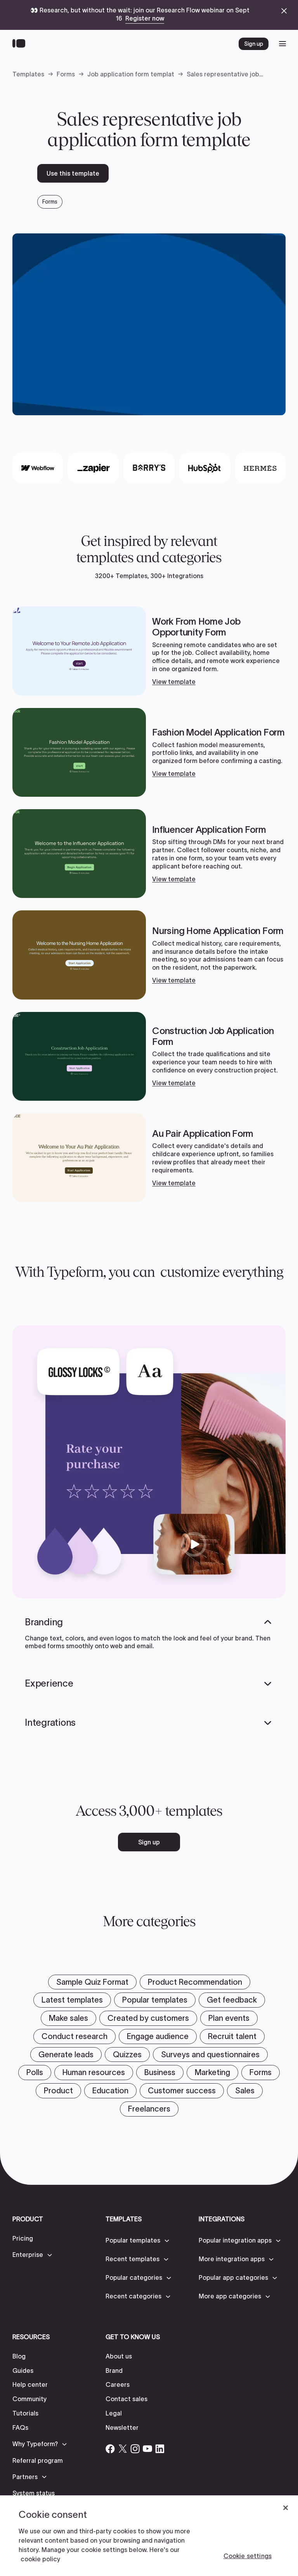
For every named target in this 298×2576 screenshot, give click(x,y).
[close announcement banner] (284, 11)
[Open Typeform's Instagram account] (135, 2449)
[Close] (286, 2508)
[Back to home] (21, 44)
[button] (33, 2255)
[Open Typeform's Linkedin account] (160, 2449)
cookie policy (40, 2559)
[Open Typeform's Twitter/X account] (123, 2449)
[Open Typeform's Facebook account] (110, 2449)
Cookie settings (248, 2556)
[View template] (149, 651)
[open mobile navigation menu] (282, 44)
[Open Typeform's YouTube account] (147, 2449)
